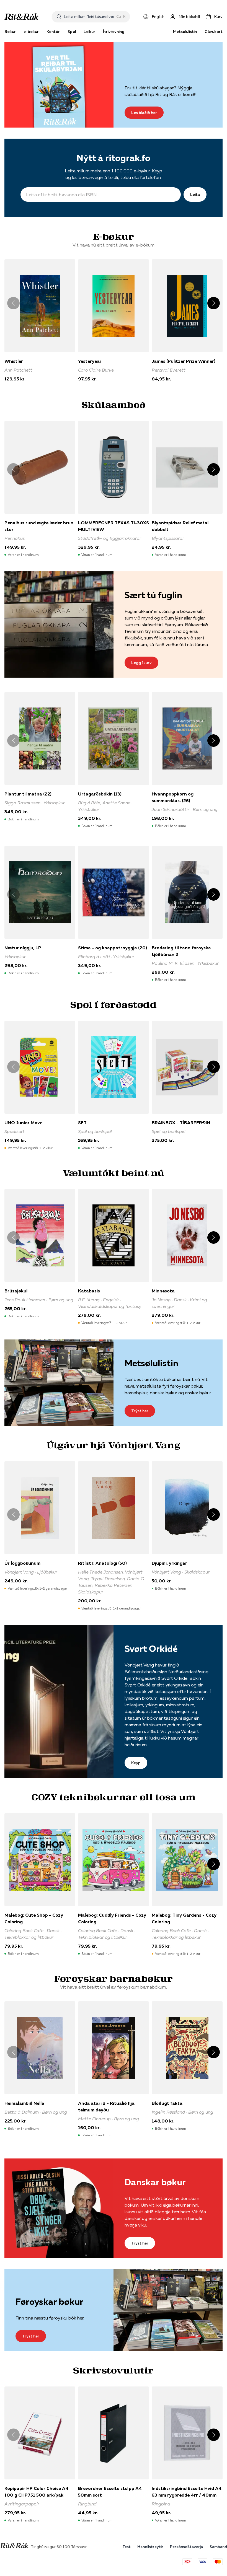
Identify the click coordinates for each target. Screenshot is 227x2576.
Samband (218, 2547)
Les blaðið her (144, 113)
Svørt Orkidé (151, 1649)
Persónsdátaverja (186, 2547)
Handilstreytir (150, 2547)
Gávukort (214, 32)
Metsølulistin (185, 32)
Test (127, 2547)
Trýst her (140, 1411)
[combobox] (89, 17)
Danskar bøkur (155, 2182)
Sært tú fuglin (153, 595)
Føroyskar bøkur (49, 2302)
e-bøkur (31, 32)
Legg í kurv (141, 663)
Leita (195, 195)
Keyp (136, 1763)
